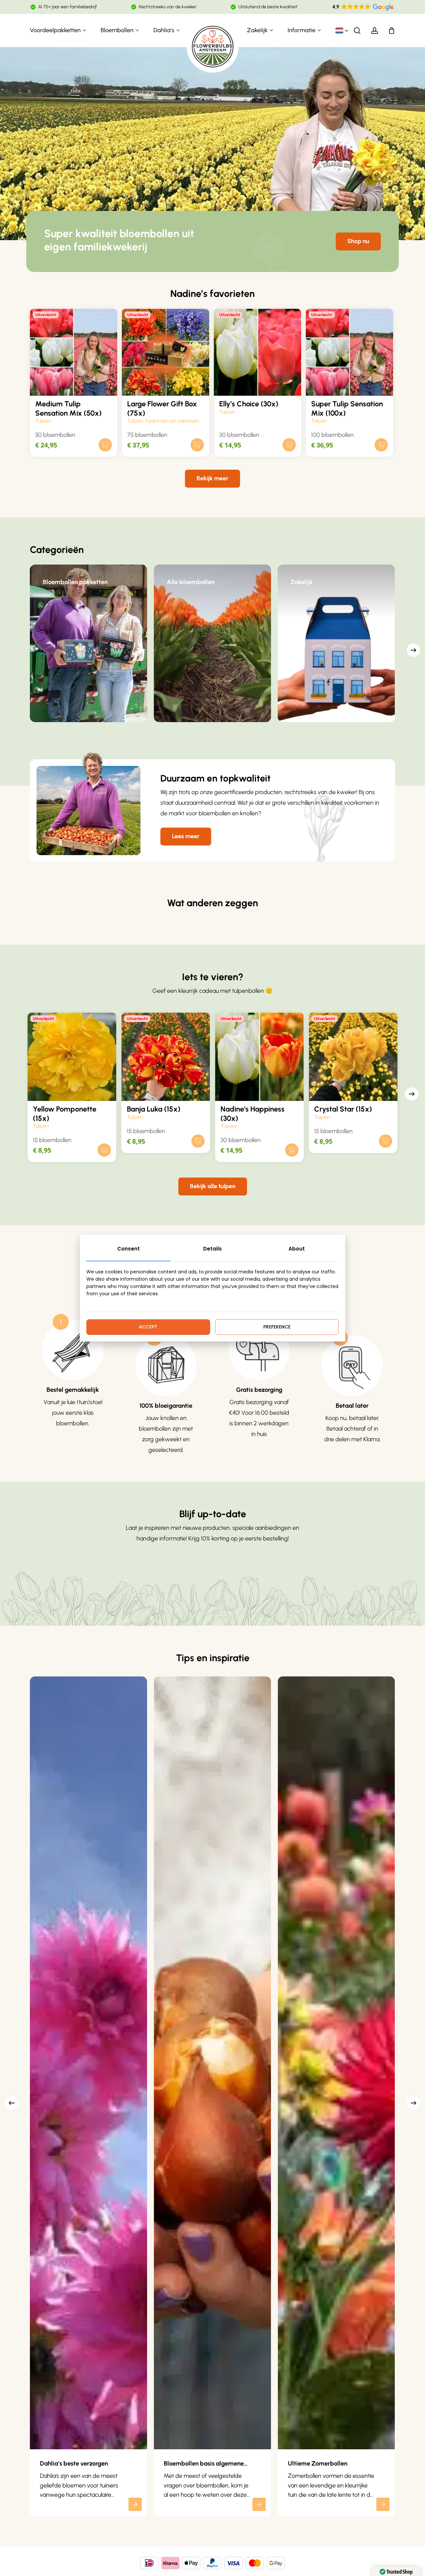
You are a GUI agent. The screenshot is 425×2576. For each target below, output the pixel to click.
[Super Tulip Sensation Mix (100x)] (349, 352)
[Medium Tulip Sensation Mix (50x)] (74, 352)
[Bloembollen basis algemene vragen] (212, 2063)
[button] (358, 241)
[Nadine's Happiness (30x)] (259, 1057)
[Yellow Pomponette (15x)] (72, 1057)
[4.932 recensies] (363, 7)
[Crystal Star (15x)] (353, 1057)
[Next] (413, 650)
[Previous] (12, 2103)
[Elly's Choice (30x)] (257, 352)
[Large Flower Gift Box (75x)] (166, 352)
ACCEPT (148, 1327)
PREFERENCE (277, 1327)
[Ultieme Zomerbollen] (337, 2063)
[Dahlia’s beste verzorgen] (88, 2063)
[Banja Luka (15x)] (166, 1057)
